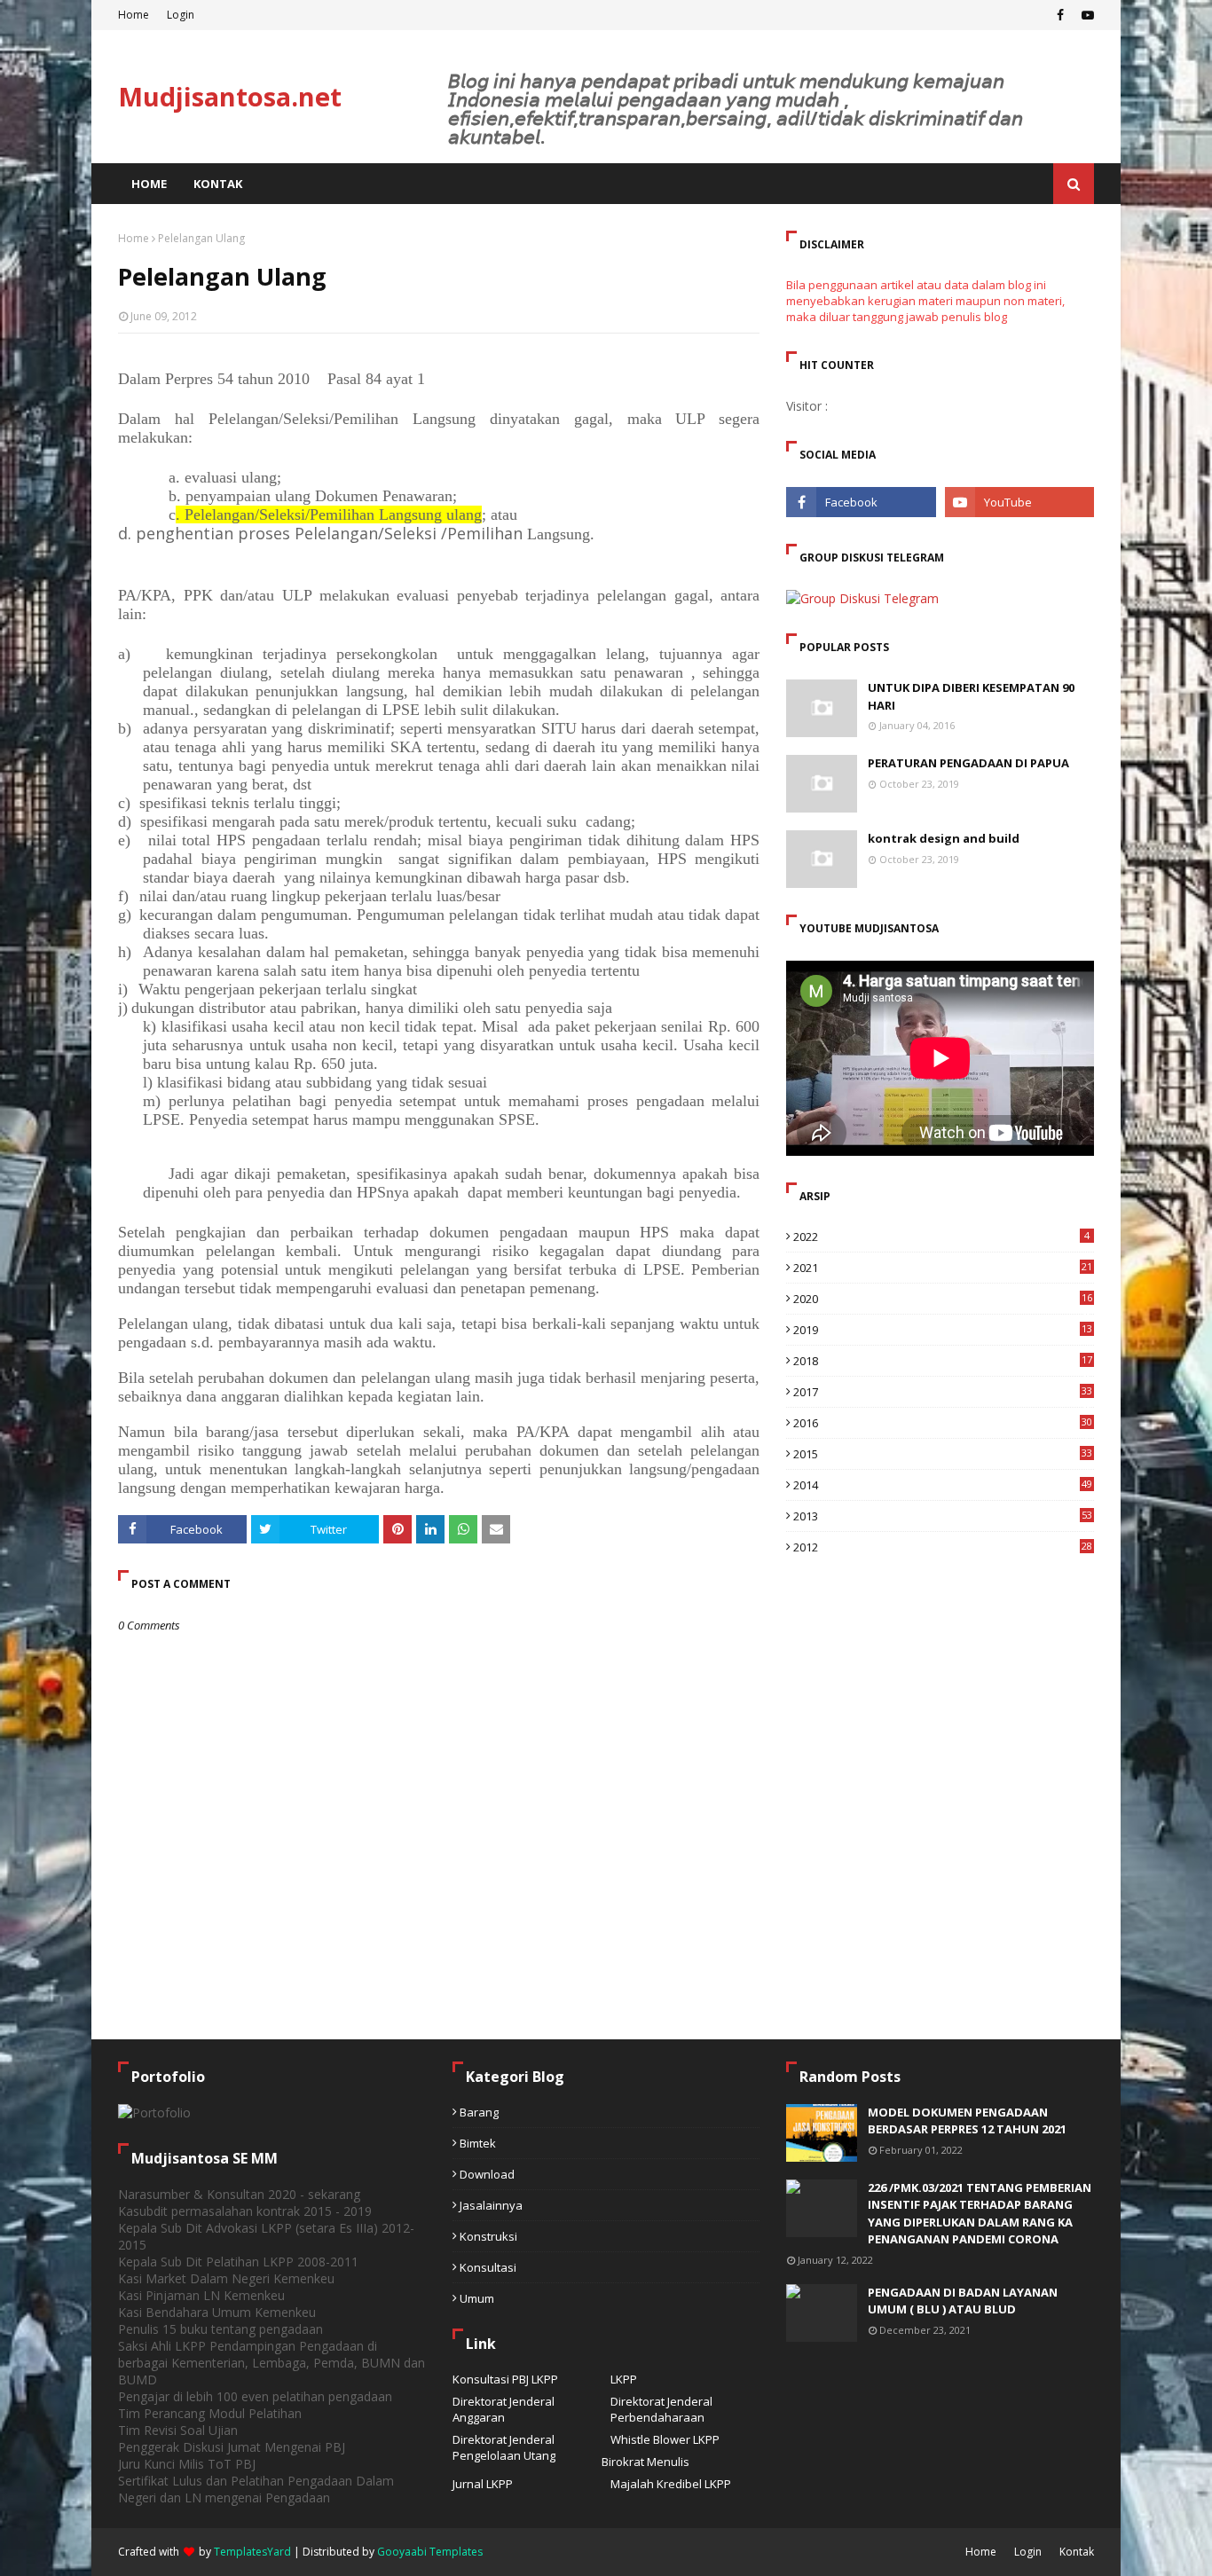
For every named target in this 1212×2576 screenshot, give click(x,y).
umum (477, 2298)
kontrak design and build (944, 838)
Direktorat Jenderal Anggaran (504, 2409)
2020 (943, 1299)
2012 (943, 1547)
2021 (943, 1268)
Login (181, 15)
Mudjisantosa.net (230, 96)
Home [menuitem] (149, 184)
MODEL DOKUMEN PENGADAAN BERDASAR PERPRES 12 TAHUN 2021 (967, 2121)
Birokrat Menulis (645, 2462)
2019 (943, 1330)
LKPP (624, 2379)
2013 (943, 1516)
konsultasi (488, 2267)
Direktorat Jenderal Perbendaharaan (661, 2409)
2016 (943, 1423)
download (487, 2174)
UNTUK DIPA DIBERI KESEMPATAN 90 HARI (971, 696)
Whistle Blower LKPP (665, 2439)
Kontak (1077, 2552)
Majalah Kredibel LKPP (671, 2484)
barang (479, 2112)
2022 (941, 1237)
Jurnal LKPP (483, 2484)
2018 (943, 1361)
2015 (943, 1454)
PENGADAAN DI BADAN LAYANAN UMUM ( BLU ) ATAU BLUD (963, 2301)
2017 (943, 1392)
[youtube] (1086, 15)
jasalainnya (491, 2205)
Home (134, 15)
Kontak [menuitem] (218, 184)
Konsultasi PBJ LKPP (505, 2379)
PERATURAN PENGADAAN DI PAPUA (968, 763)
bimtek (478, 2143)
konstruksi (488, 2236)
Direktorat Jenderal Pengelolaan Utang (504, 2447)
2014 (943, 1485)
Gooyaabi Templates (430, 2552)
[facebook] (1060, 15)
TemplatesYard (252, 2552)
